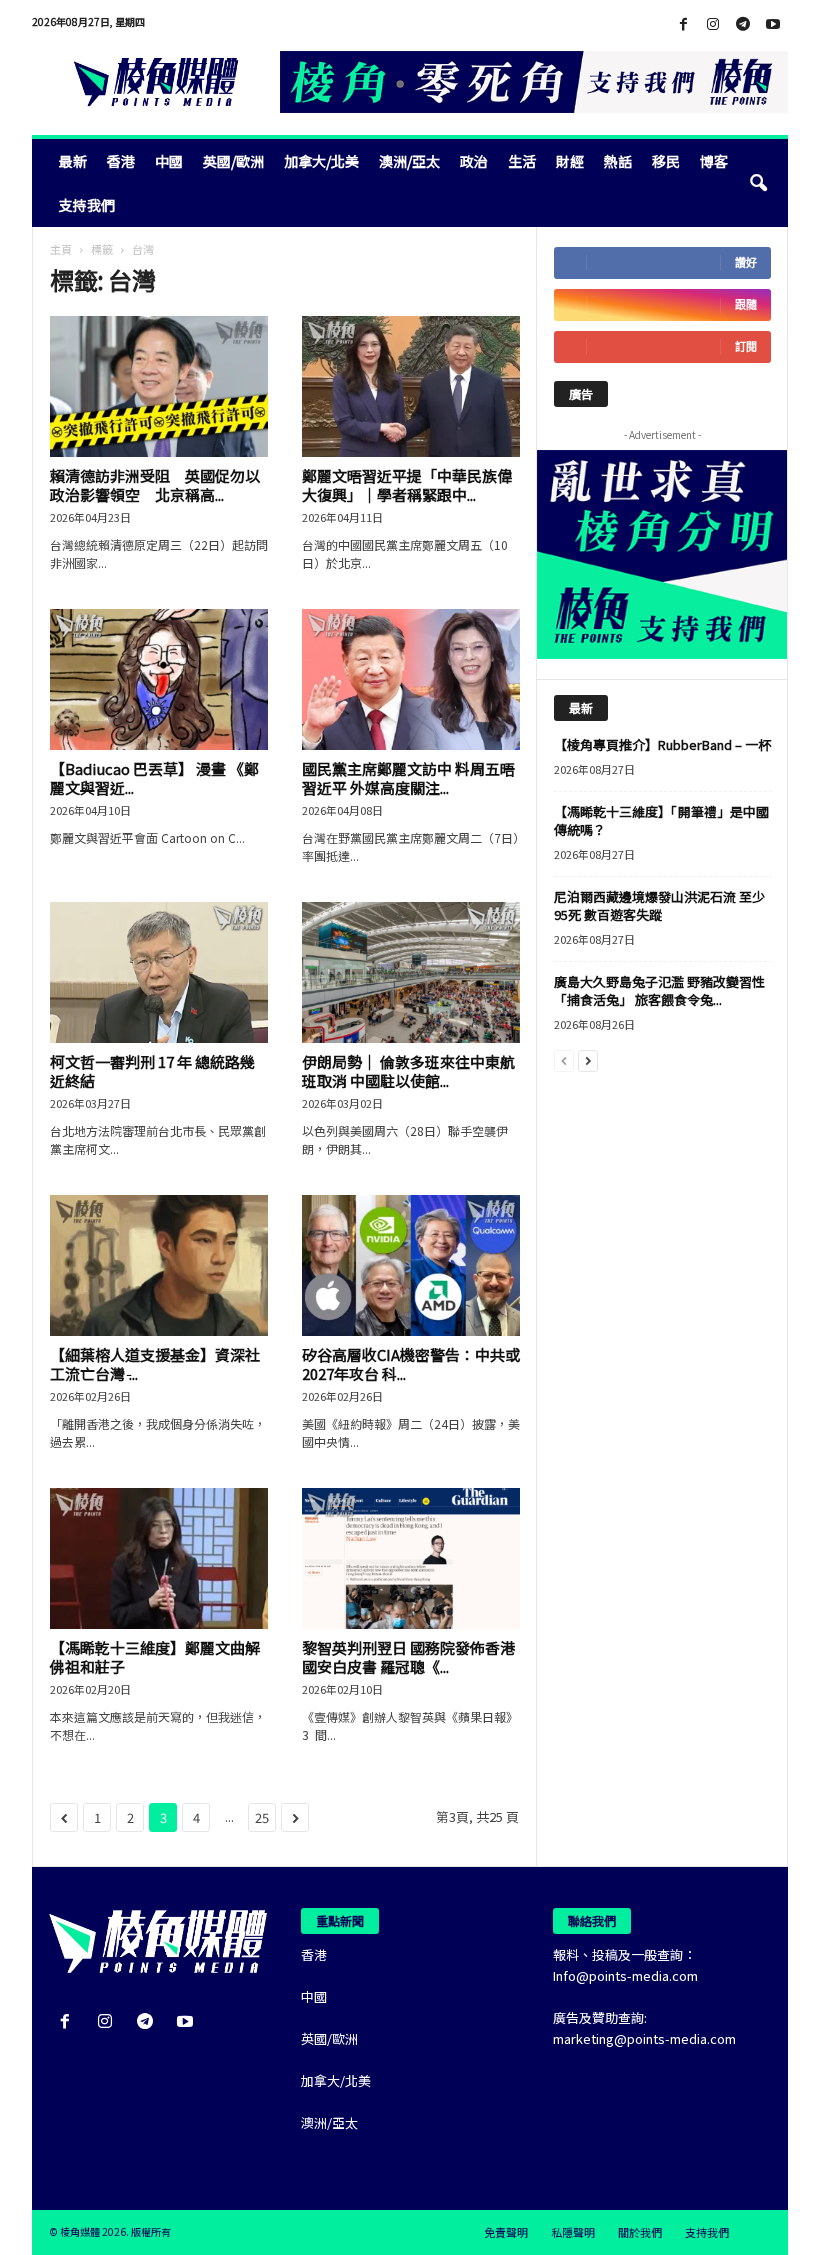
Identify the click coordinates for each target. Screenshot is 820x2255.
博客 (714, 161)
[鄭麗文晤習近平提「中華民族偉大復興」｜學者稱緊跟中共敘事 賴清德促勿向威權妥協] (411, 386)
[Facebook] (683, 24)
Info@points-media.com (625, 1975)
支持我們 (87, 205)
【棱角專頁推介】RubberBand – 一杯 (662, 744)
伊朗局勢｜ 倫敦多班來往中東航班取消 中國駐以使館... (408, 1071)
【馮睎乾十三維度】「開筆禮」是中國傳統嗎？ (661, 820)
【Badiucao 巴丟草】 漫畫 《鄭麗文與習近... (154, 778)
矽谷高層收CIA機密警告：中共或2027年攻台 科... (411, 1364)
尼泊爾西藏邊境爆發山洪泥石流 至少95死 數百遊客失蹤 (659, 905)
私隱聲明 (573, 2232)
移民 (666, 161)
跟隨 (746, 304)
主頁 (61, 249)
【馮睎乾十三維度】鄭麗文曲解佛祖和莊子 (155, 1657)
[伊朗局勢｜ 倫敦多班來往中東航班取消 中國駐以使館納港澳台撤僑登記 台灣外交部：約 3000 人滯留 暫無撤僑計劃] (411, 972)
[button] (758, 183)
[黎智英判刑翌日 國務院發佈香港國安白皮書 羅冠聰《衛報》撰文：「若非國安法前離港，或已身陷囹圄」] (411, 1558)
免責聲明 (506, 2232)
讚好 (746, 262)
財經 (570, 161)
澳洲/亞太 (409, 161)
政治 (474, 161)
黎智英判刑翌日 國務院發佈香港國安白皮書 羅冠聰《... (408, 1657)
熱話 (618, 161)
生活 (522, 161)
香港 (121, 161)
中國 (169, 161)
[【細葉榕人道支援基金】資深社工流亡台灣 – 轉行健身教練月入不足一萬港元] (159, 1265)
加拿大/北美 (321, 161)
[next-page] (588, 1059)
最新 (73, 161)
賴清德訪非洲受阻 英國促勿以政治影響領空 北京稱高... (155, 485)
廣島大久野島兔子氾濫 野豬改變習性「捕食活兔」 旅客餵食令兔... (659, 990)
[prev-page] (564, 1059)
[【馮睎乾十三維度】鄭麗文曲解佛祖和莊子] (159, 1558)
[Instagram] (713, 24)
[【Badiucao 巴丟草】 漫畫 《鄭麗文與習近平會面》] (159, 679)
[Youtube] (773, 24)
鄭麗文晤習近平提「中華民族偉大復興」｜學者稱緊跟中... (407, 485)
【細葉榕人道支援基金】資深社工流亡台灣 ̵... (155, 1364)
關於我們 (640, 2232)
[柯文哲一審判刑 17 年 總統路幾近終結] (159, 972)
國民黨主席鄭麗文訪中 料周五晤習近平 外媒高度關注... (408, 778)
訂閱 (746, 346)
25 (262, 1817)
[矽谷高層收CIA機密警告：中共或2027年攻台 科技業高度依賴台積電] (411, 1265)
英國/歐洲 (233, 161)
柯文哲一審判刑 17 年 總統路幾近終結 (152, 1071)
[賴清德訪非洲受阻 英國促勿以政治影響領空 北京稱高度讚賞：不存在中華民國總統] (159, 386)
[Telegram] (743, 24)
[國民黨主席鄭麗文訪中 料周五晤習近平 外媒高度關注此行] (411, 679)
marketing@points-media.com (644, 2038)
